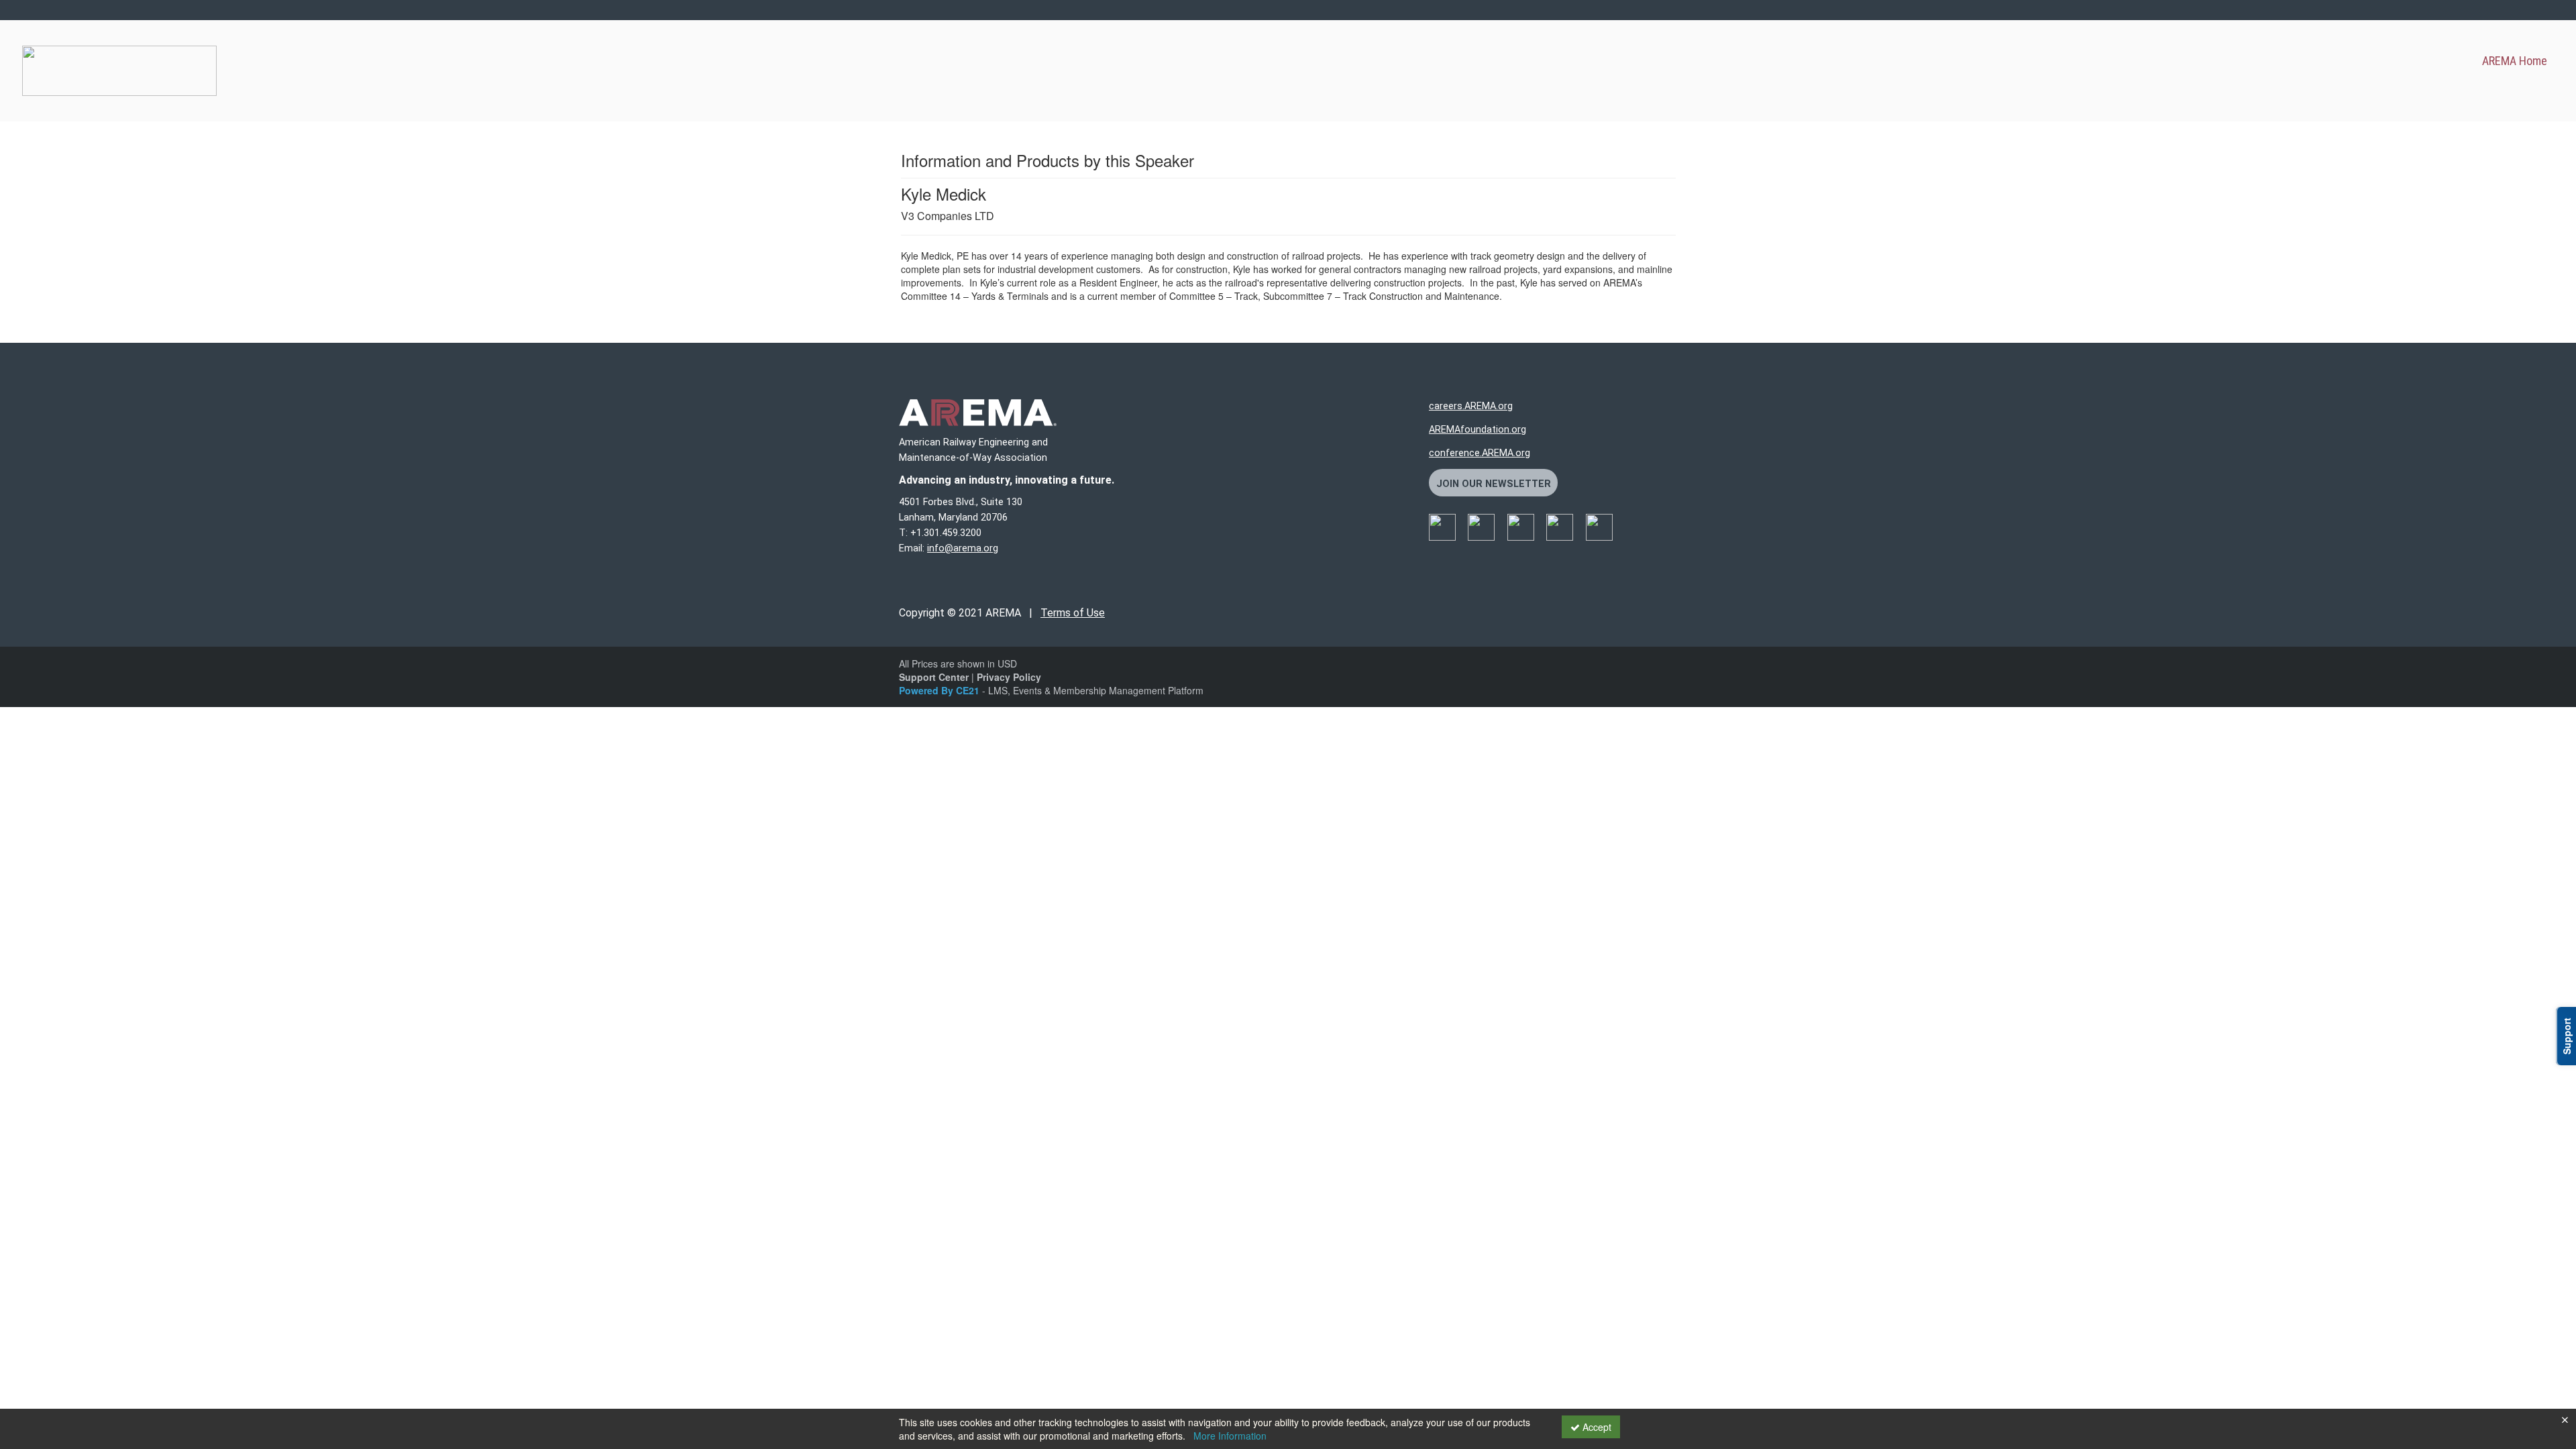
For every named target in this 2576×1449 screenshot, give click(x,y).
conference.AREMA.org (1480, 453)
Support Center (934, 677)
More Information (1230, 1436)
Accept (1596, 1427)
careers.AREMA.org (1471, 406)
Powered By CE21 (941, 690)
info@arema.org (963, 548)
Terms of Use (1073, 613)
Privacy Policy (1009, 677)
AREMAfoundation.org (1478, 430)
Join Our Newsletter (1494, 484)
